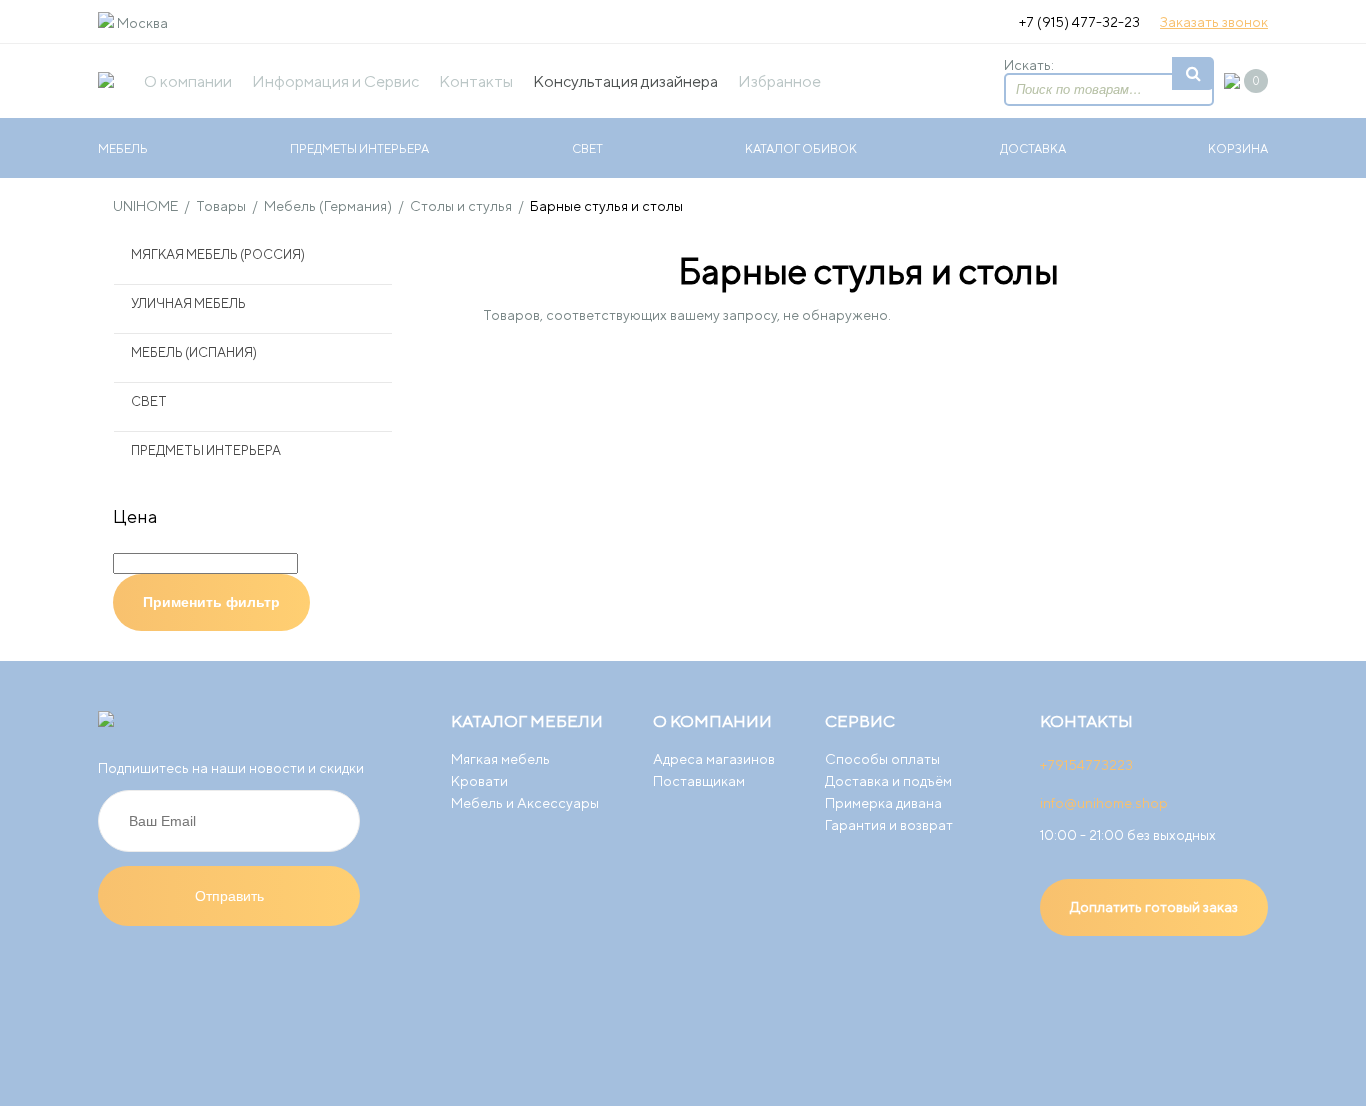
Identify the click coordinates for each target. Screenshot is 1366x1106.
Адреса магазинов (714, 759)
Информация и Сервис (335, 81)
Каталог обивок (801, 148)
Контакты (476, 81)
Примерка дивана (883, 803)
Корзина (1238, 148)
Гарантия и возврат (889, 825)
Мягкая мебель (500, 759)
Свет (587, 148)
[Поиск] (1193, 73)
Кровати (479, 781)
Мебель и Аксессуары (525, 803)
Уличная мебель (188, 303)
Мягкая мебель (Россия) (218, 254)
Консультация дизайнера (625, 81)
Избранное (779, 81)
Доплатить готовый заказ (1154, 907)
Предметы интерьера (359, 148)
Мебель (123, 148)
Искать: (1029, 65)
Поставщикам (699, 781)
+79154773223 (1086, 765)
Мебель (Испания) (194, 352)
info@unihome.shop (1104, 803)
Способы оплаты (882, 759)
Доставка (1033, 148)
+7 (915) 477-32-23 (1079, 22)
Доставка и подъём (888, 781)
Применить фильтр (211, 602)
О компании (188, 81)
